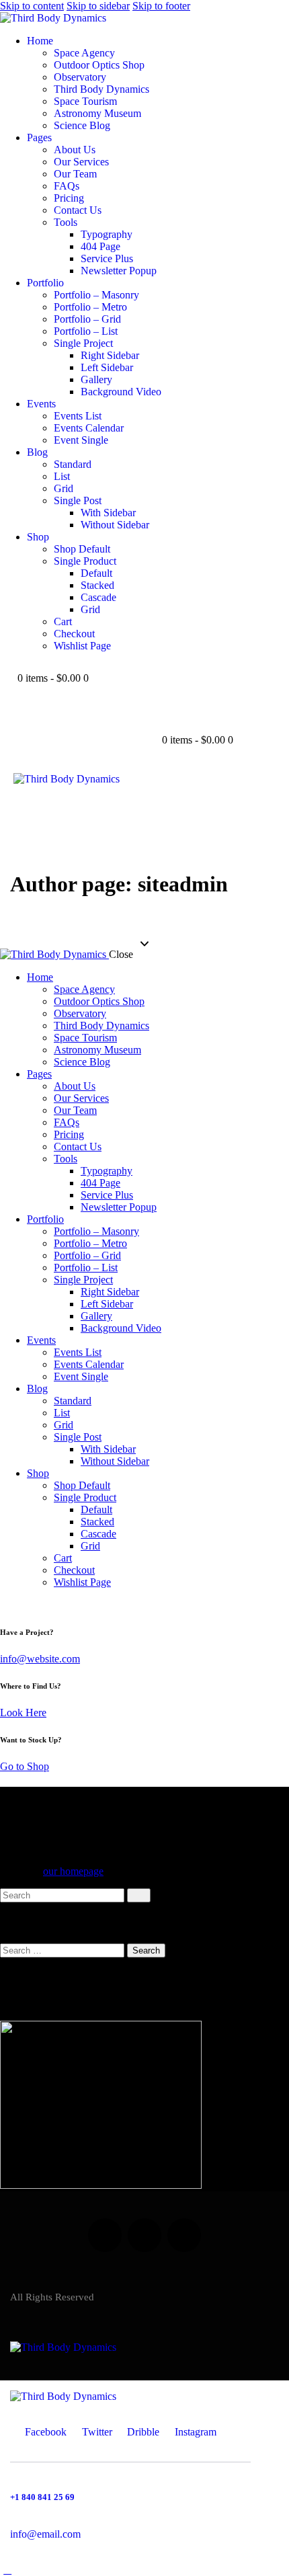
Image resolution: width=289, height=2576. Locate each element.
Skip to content (32, 6)
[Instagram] (184, 2235)
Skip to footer (161, 6)
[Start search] (139, 1895)
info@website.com (40, 1659)
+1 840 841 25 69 (42, 2497)
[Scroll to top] (7, 2570)
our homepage (73, 1871)
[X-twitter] (144, 2235)
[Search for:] (64, 1950)
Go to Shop (25, 1766)
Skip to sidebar (98, 6)
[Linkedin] (105, 2235)
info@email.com (45, 2534)
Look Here (23, 1713)
